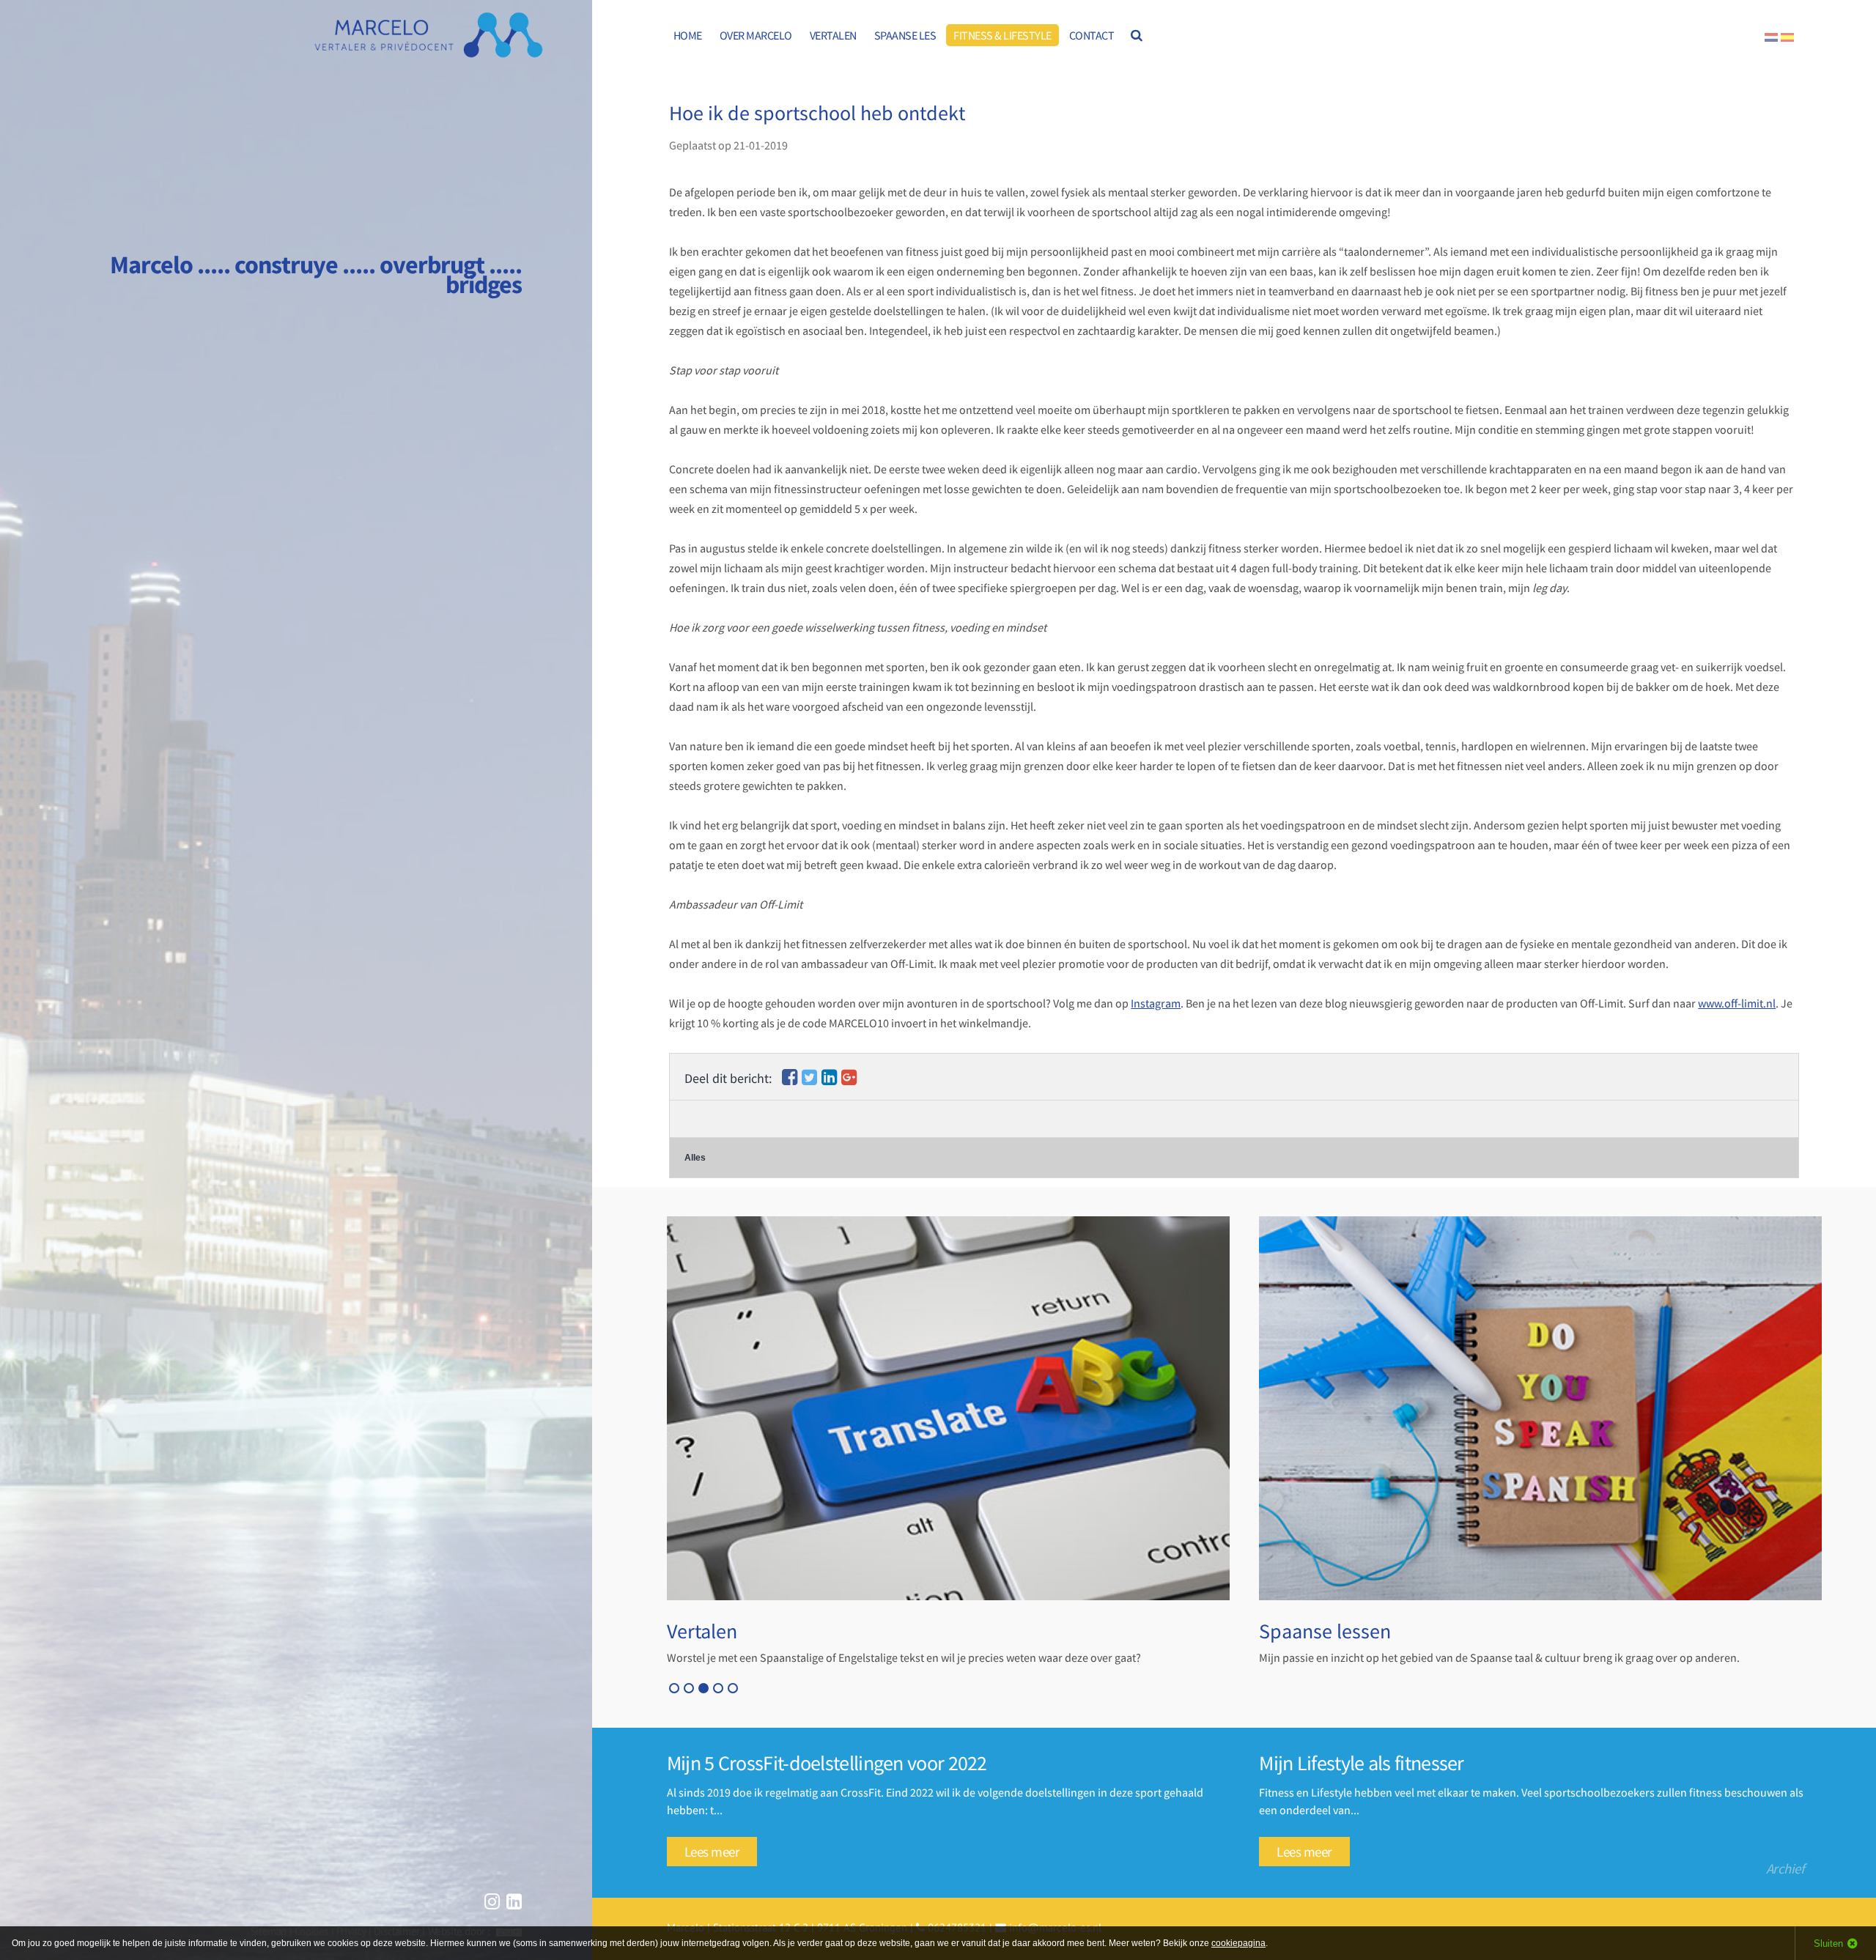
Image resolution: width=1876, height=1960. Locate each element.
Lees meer (712, 1852)
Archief (1785, 1868)
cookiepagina (1238, 1943)
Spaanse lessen (1325, 1631)
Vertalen (702, 1631)
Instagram (1156, 1003)
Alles (695, 1158)
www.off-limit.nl (1737, 1003)
